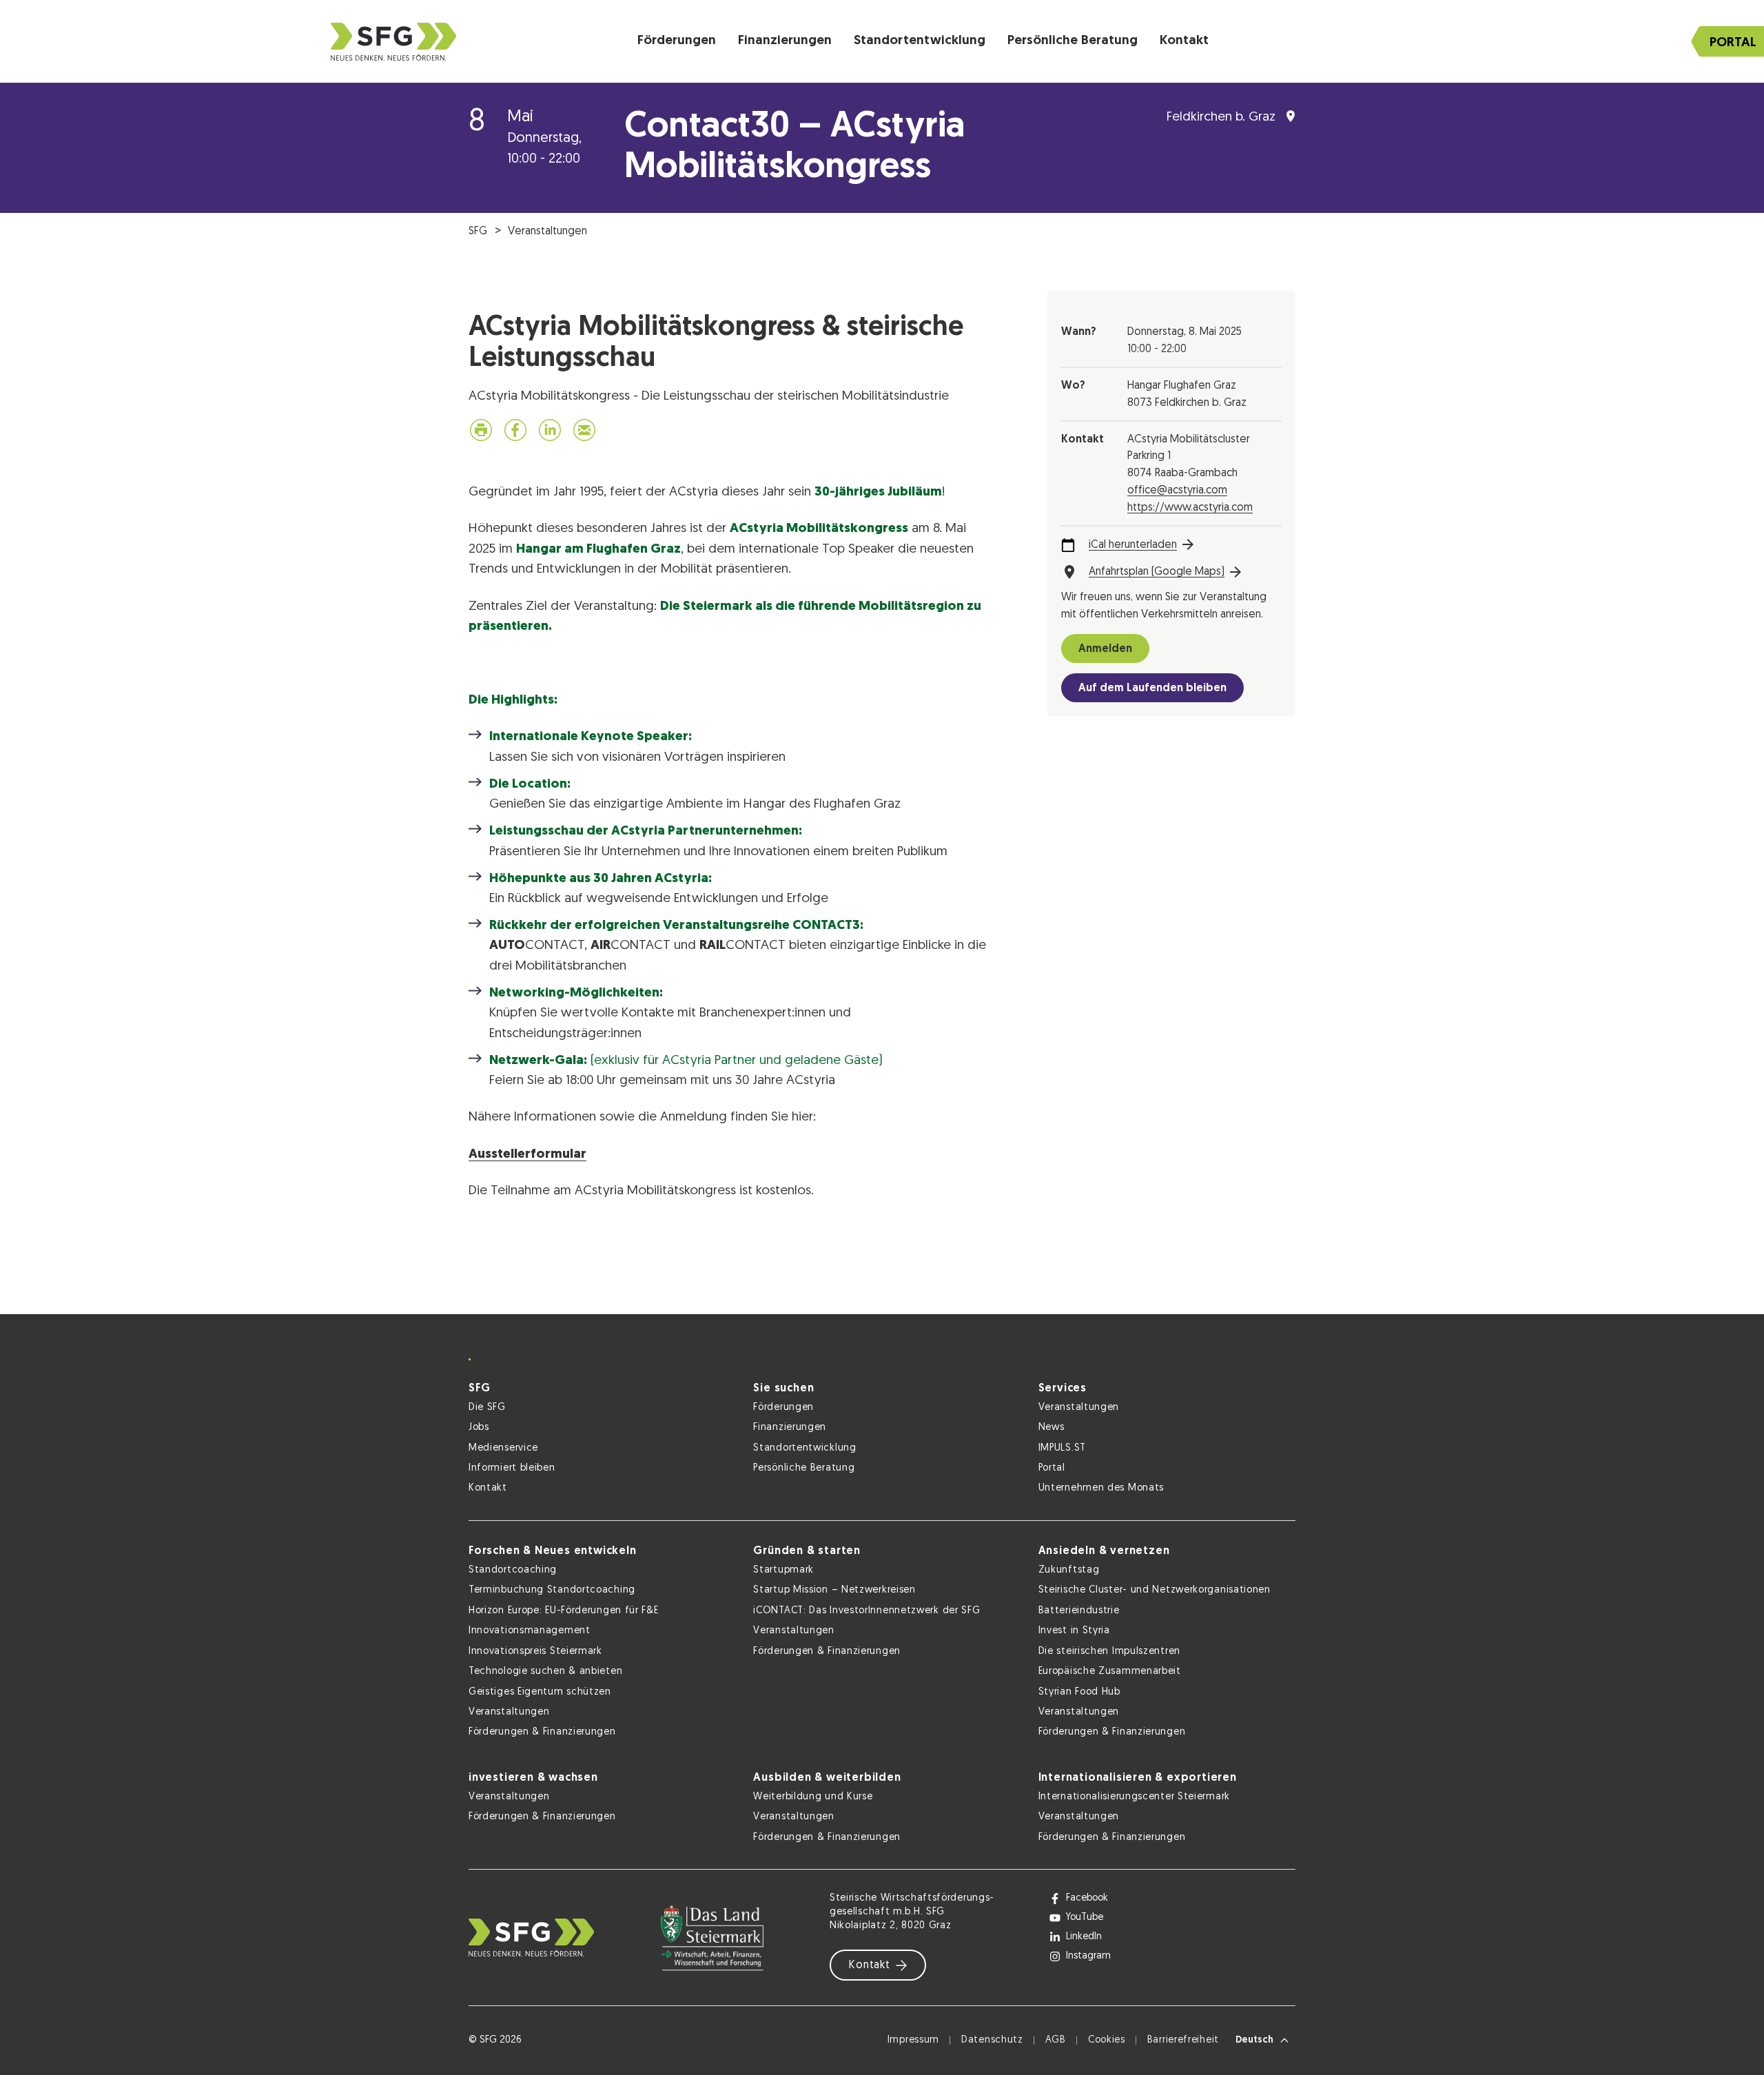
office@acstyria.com (1177, 491)
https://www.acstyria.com (1190, 508)
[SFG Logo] (393, 42)
